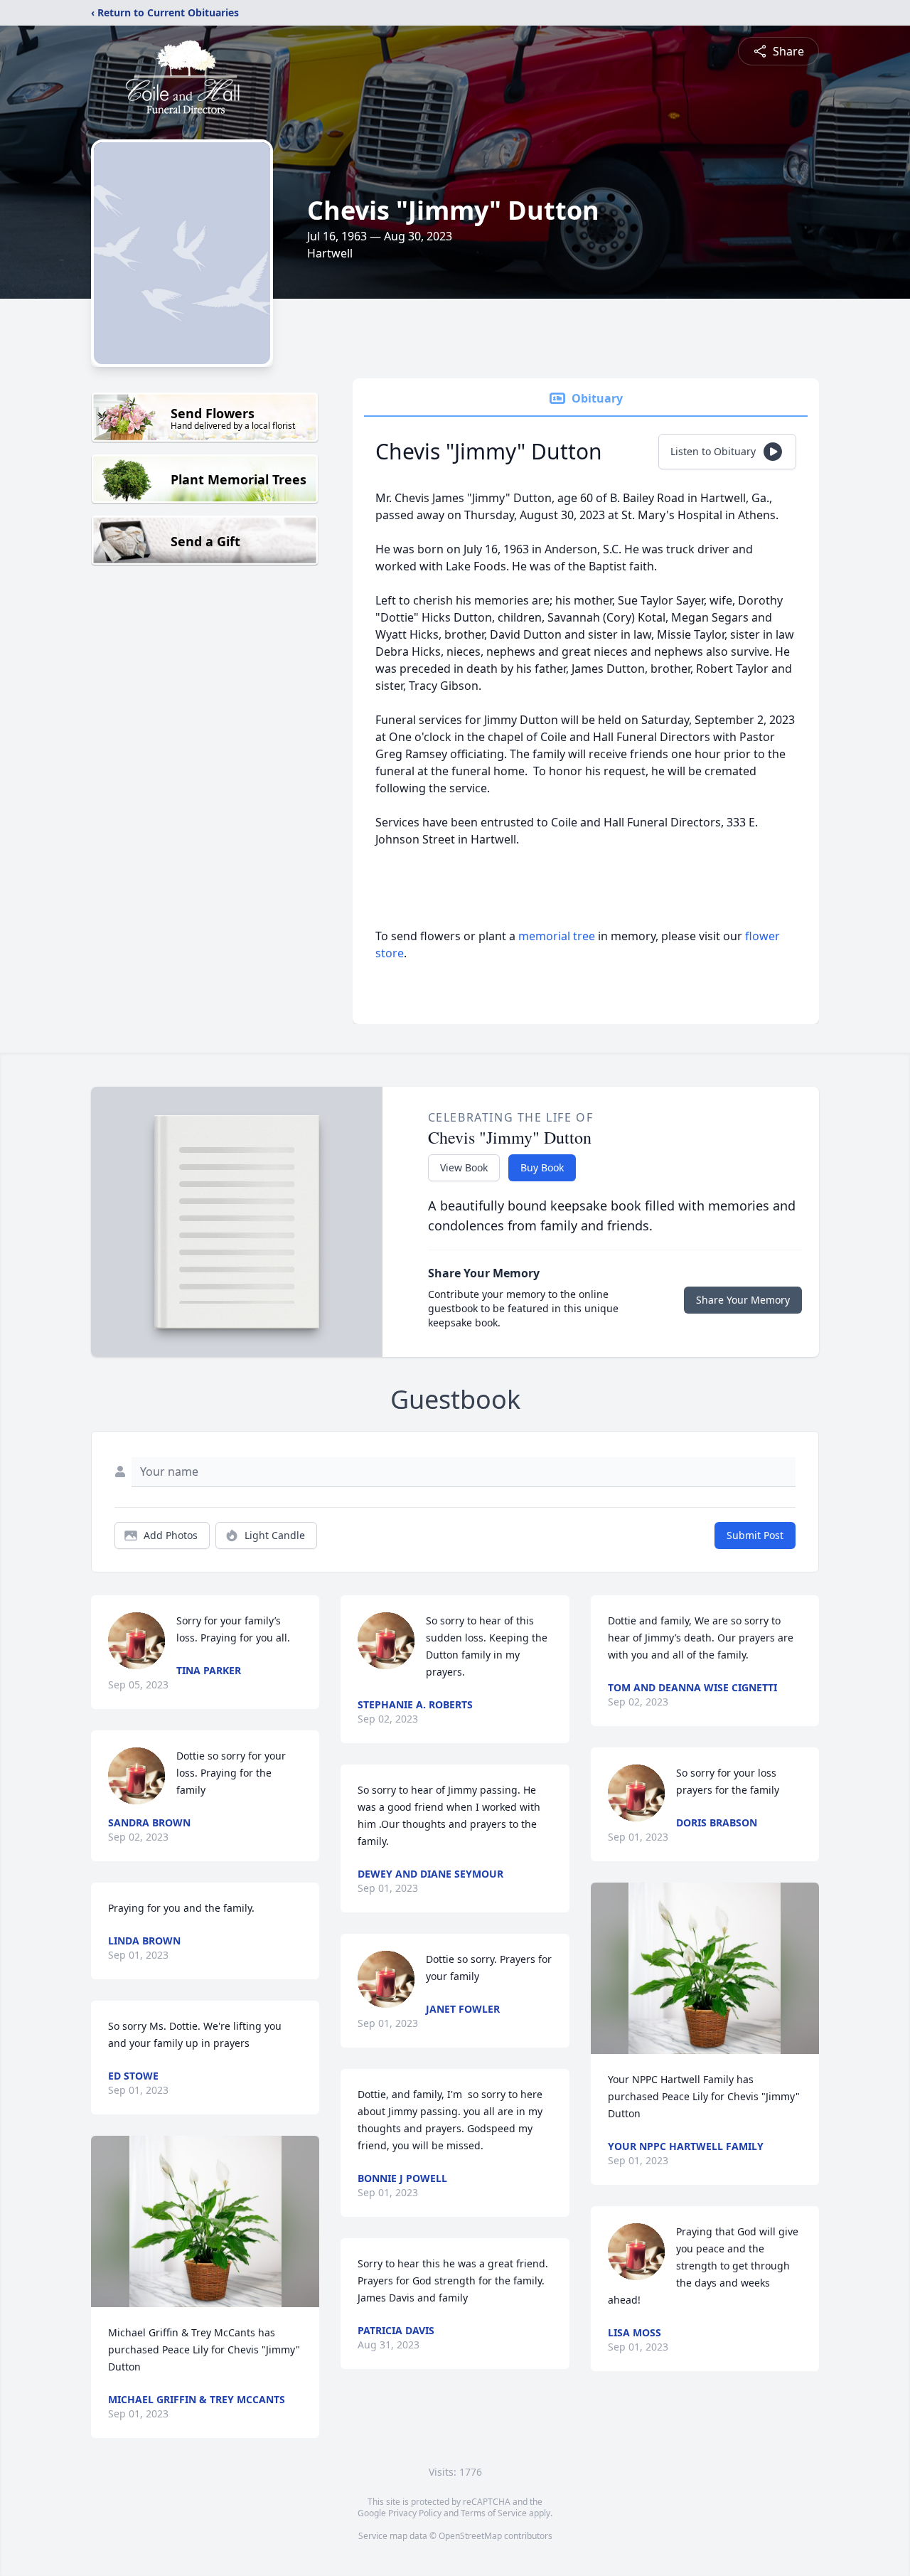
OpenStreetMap (470, 2536)
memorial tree (557, 936)
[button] (205, 2221)
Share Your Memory (743, 1300)
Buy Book (542, 1167)
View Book (464, 1167)
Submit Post (755, 1535)
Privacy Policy (415, 2513)
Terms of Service (494, 2513)
